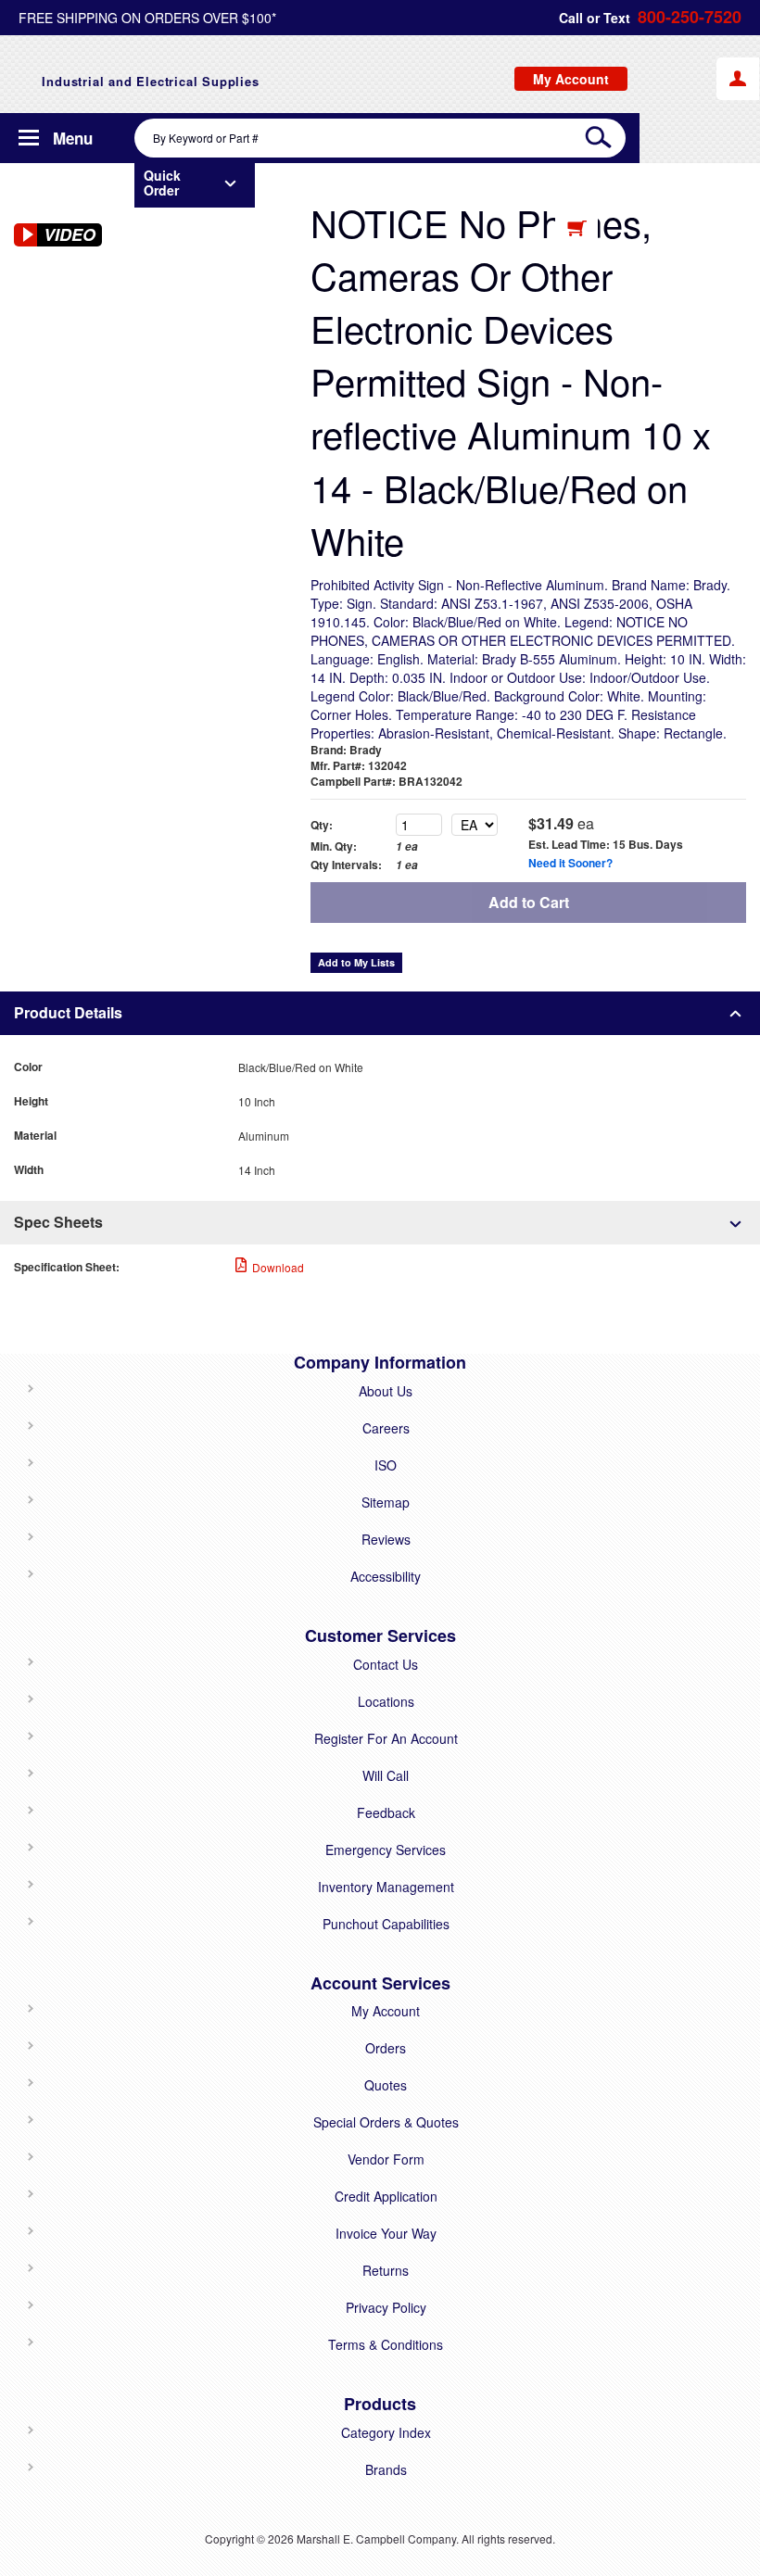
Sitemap (386, 1502)
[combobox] (380, 138)
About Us (386, 1391)
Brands (386, 2469)
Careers (386, 1428)
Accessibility (386, 1576)
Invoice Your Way (386, 2233)
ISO (386, 1465)
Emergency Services (386, 1850)
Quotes (386, 2085)
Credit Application (386, 2196)
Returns (386, 2270)
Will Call (386, 1775)
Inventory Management (386, 1887)
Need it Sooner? (570, 863)
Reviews (386, 1539)
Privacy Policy (386, 2307)
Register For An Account (386, 1738)
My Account (386, 2011)
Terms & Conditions (386, 2344)
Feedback (386, 1812)
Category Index (386, 2432)
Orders (386, 2048)
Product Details (68, 1012)
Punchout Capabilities (386, 1924)
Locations (386, 1701)
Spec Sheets (58, 1222)
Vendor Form (386, 2159)
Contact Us (386, 1664)
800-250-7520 (690, 17)
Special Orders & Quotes (386, 2122)
